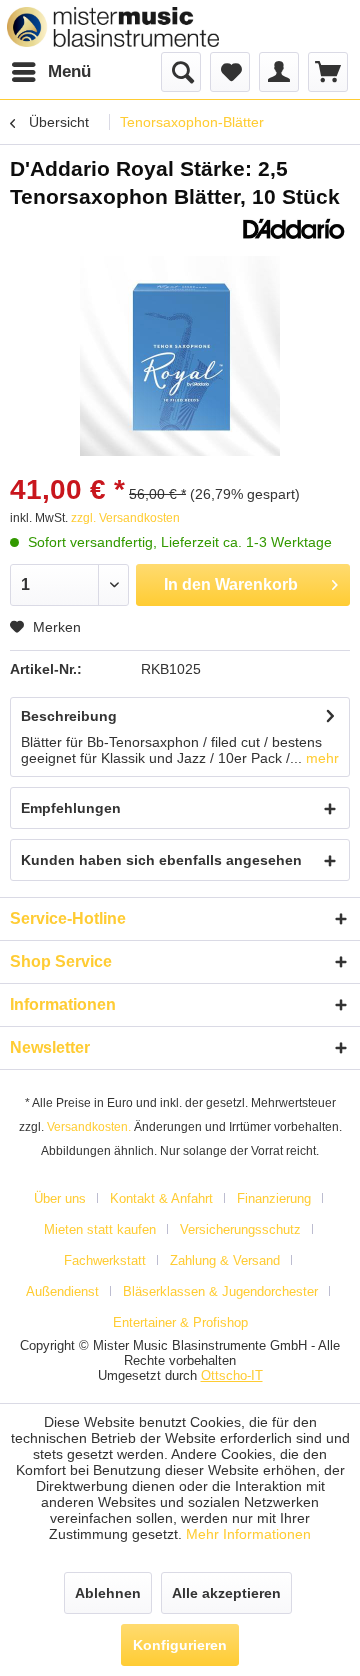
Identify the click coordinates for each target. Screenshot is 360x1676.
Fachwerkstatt (105, 1260)
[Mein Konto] (279, 72)
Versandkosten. (89, 1127)
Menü (69, 71)
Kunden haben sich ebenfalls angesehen (161, 860)
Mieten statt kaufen (100, 1229)
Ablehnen (108, 1593)
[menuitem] (50, 72)
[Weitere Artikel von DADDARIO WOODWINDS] (294, 228)
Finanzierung (274, 1198)
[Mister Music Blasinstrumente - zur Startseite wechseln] (113, 27)
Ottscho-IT (232, 1375)
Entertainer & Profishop (180, 1322)
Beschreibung (69, 716)
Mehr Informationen (248, 1534)
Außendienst (62, 1291)
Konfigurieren (180, 1645)
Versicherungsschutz (240, 1229)
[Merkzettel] (230, 72)
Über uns (60, 1198)
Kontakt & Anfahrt (161, 1198)
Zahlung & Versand (225, 1260)
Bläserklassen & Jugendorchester (220, 1291)
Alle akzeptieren (226, 1593)
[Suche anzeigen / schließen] (181, 72)
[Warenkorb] (328, 72)
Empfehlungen (71, 808)
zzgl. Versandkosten (125, 518)
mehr (320, 758)
